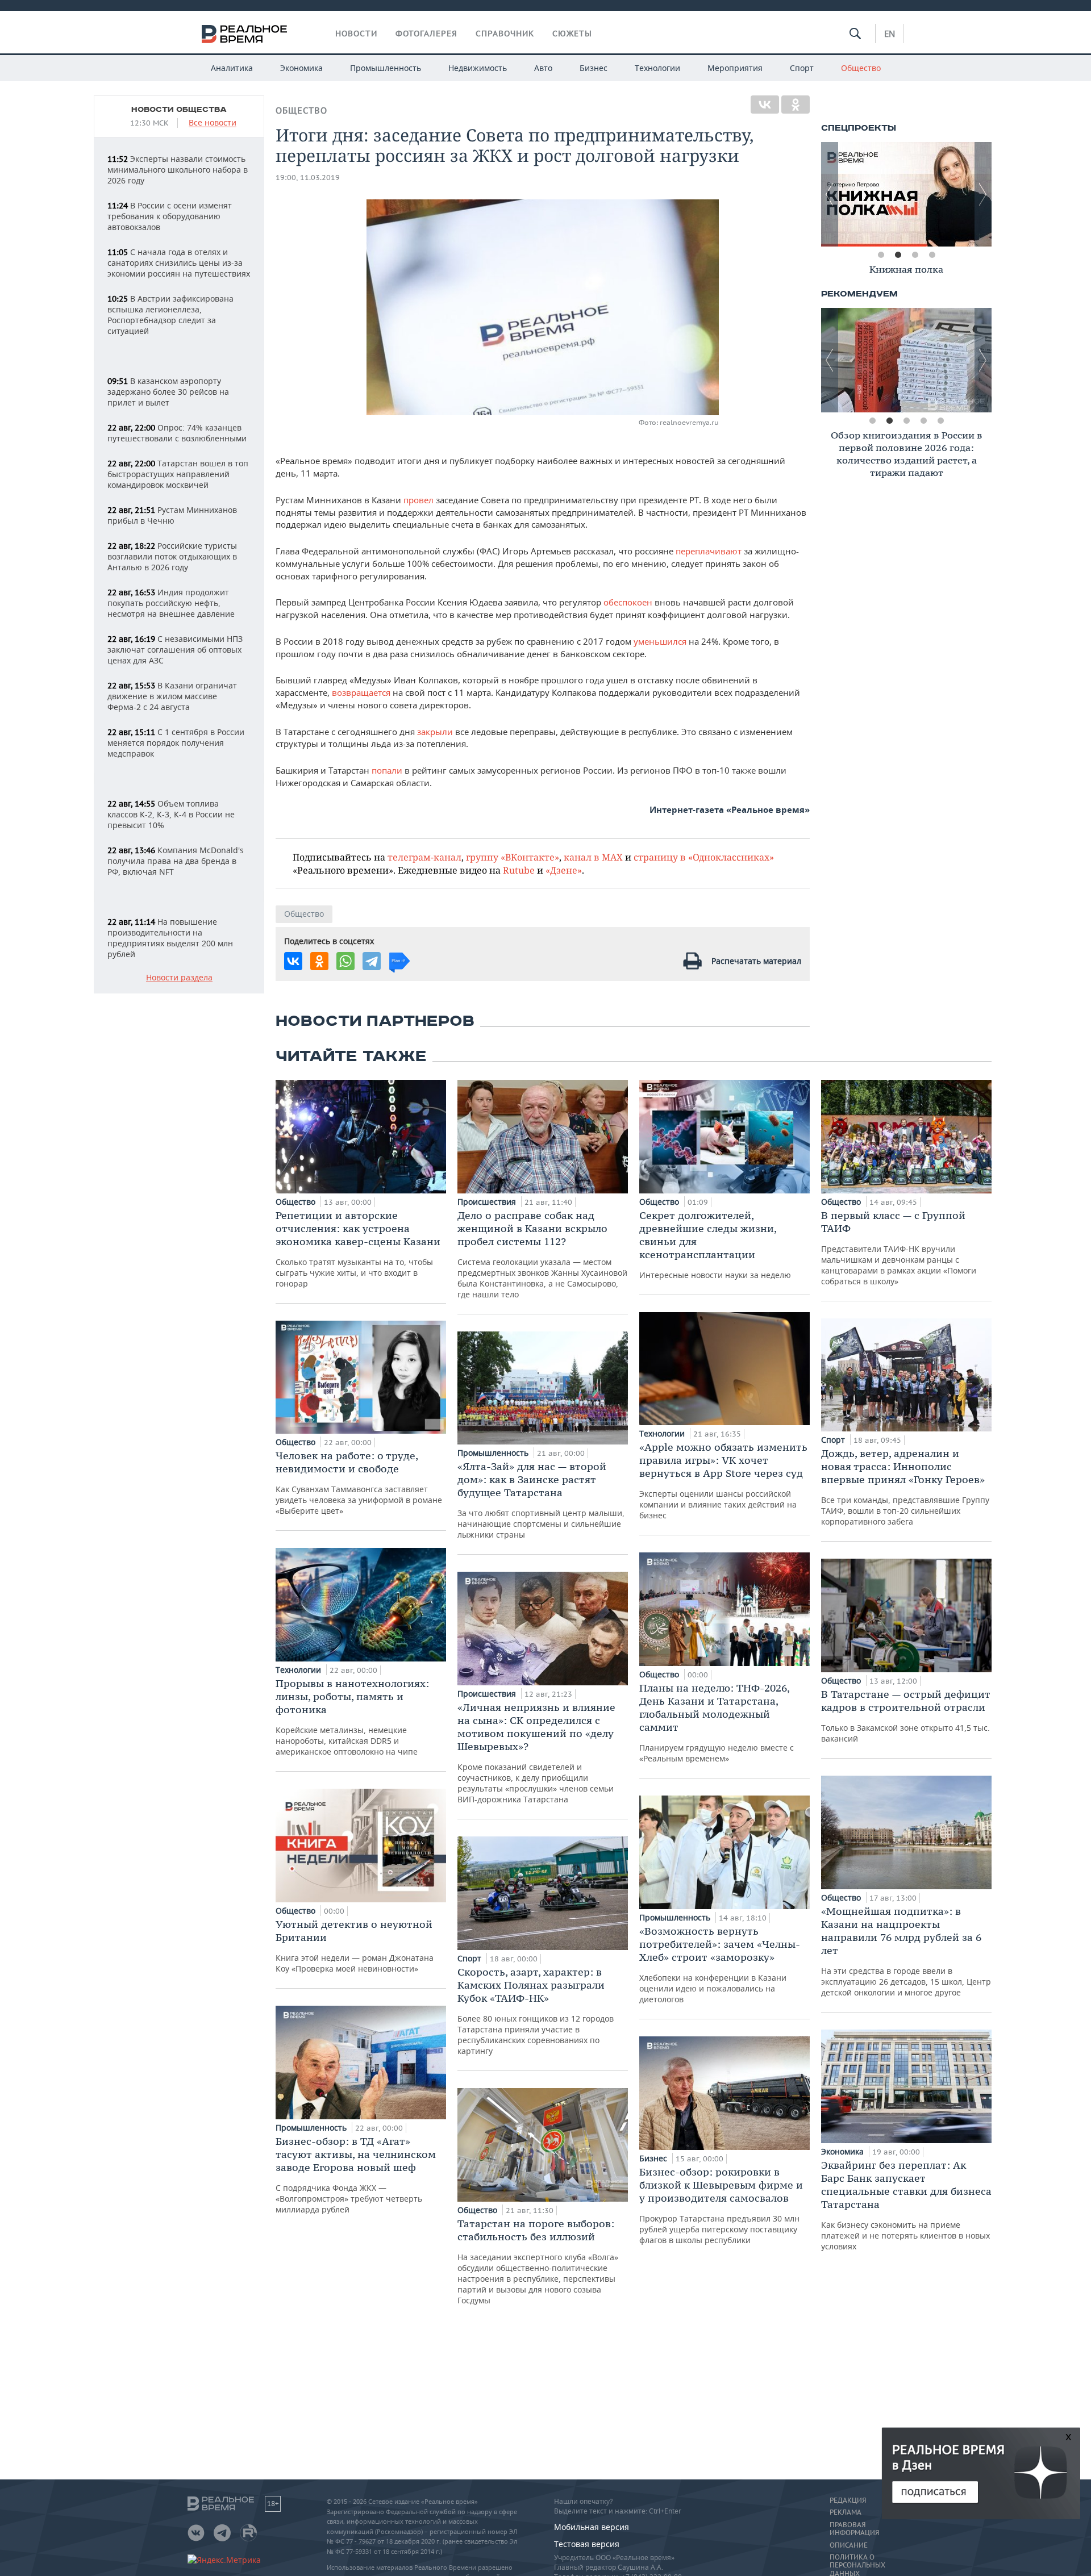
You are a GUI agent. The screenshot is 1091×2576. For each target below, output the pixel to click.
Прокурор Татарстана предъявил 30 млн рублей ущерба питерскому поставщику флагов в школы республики (721, 2205)
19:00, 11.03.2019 (308, 178)
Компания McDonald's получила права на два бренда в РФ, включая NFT (176, 861)
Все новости (213, 123)
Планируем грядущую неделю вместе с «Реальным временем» (717, 1723)
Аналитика (232, 68)
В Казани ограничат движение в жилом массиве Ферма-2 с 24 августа (172, 696)
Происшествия (488, 1202)
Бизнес (594, 68)
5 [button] (940, 421)
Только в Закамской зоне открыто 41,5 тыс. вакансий (906, 1716)
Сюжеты (572, 34)
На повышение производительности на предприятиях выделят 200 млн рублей (170, 938)
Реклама (846, 2512)
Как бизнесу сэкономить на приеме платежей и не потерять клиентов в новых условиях (906, 2205)
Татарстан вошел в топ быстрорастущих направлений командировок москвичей (178, 474)
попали (388, 770)
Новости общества (179, 110)
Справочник (505, 34)
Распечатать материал (756, 961)
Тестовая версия (587, 2544)
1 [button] (881, 255)
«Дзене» (564, 870)
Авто (543, 68)
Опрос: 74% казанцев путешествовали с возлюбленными (177, 433)
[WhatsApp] (345, 961)
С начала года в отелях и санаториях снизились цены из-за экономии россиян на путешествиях (179, 263)
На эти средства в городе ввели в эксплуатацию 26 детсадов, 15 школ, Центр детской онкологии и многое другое (906, 1951)
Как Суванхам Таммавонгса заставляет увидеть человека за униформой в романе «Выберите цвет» (359, 1483)
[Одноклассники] (796, 105)
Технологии (657, 68)
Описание (849, 2545)
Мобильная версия (592, 2527)
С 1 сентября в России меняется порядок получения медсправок (176, 743)
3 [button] (915, 255)
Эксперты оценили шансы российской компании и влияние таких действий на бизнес (723, 1481)
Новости (356, 34)
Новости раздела (179, 978)
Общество (861, 68)
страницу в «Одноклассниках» (704, 857)
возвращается (361, 692)
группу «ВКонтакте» (513, 857)
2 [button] (898, 255)
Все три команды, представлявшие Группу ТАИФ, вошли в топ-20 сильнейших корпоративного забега (905, 1487)
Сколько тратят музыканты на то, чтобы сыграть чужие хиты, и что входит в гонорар (358, 1249)
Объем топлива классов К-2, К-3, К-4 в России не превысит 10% (171, 814)
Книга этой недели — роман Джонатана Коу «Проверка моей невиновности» (355, 1946)
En (890, 34)
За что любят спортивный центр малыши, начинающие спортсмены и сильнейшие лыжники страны (541, 1500)
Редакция (848, 2500)
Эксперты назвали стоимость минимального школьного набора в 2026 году (178, 170)
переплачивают (709, 551)
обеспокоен (629, 602)
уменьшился (660, 641)
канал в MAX (593, 857)
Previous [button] (830, 194)
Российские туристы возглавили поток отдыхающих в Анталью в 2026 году (172, 556)
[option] (906, 194)
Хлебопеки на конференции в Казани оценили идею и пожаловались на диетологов (720, 1965)
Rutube (519, 870)
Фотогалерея (426, 34)
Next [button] (983, 194)
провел (420, 500)
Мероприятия (735, 68)
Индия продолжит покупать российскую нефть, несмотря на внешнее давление (171, 603)
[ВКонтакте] (765, 105)
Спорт (802, 68)
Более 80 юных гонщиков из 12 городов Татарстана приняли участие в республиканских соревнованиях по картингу (536, 2011)
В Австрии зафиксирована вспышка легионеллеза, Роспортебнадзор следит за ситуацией (170, 315)
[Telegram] (372, 961)
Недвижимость (478, 68)
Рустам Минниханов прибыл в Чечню (172, 515)
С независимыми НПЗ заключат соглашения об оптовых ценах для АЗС (175, 650)
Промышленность (386, 68)
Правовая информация (854, 2529)
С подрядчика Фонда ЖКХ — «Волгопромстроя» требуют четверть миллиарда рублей (356, 2175)
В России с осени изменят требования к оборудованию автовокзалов (170, 216)
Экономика (301, 68)
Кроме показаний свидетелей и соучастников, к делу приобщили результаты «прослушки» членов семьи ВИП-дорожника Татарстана (536, 1753)
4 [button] (932, 255)
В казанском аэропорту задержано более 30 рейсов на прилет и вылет (168, 392)
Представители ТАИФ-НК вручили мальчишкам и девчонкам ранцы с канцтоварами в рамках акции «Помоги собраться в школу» (899, 1248)
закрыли (435, 732)
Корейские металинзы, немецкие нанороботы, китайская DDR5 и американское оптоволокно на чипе (352, 1717)
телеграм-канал (424, 857)
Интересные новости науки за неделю (715, 1245)
